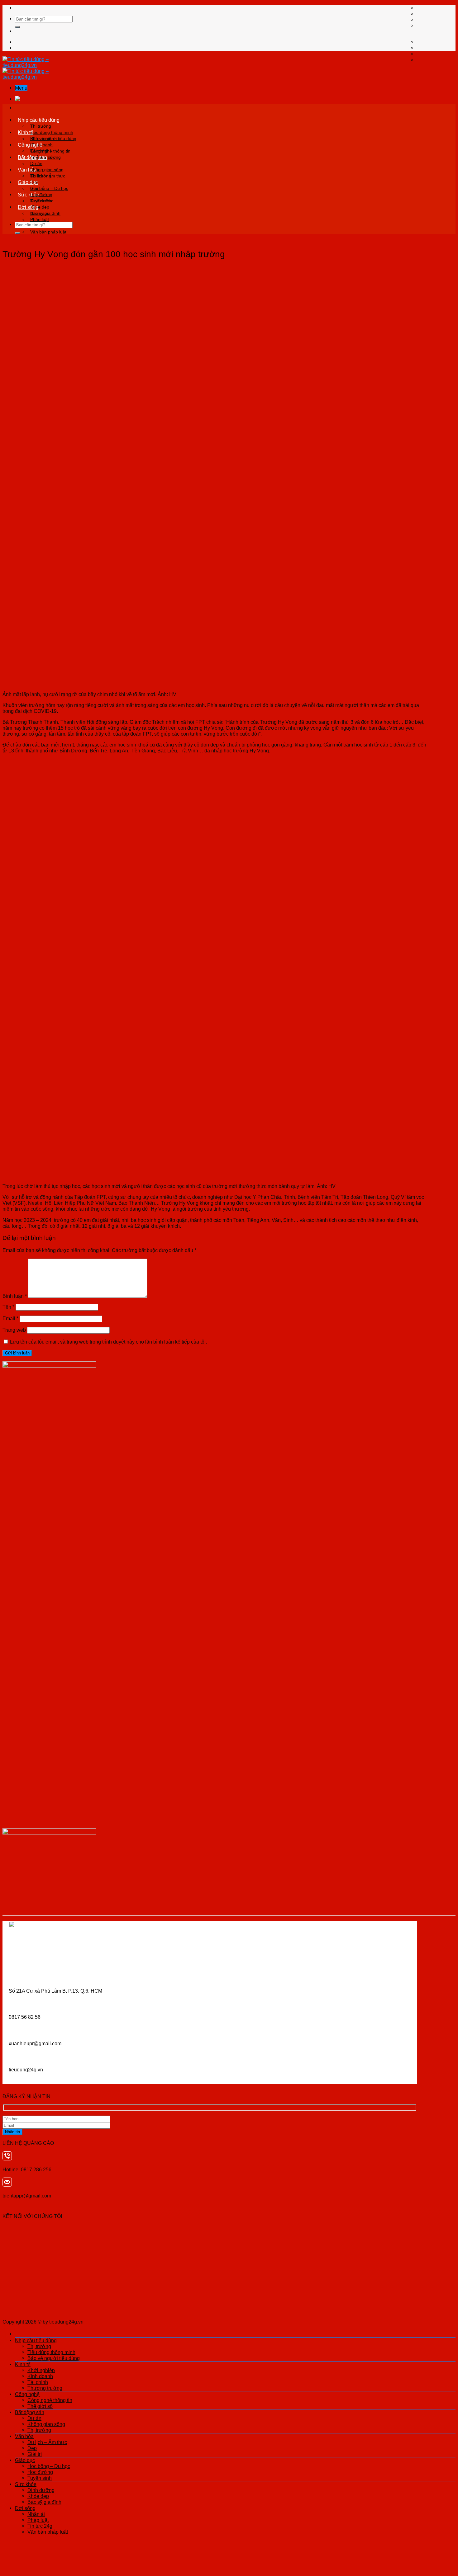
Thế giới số (40, 2406)
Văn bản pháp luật (48, 232)
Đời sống (28, 207)
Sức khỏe (29, 195)
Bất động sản (32, 157)
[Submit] (17, 27)
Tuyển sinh (40, 2478)
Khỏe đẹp (38, 2496)
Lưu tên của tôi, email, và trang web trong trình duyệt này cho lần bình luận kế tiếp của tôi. (108, 1342)
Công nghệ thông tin (50, 151)
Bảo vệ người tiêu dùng (54, 2358)
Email (10, 1318)
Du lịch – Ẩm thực (48, 176)
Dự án (36, 163)
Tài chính (38, 2382)
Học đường (40, 2472)
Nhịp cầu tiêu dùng (39, 120)
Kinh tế (26, 132)
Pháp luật (40, 219)
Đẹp (32, 2448)
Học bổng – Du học (49, 188)
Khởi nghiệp (42, 139)
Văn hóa (27, 170)
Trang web (14, 1330)
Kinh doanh (40, 2376)
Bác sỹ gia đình (44, 2502)
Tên (8, 1307)
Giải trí (35, 2454)
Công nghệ (30, 145)
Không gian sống (47, 170)
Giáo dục (28, 182)
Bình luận (15, 1296)
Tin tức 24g (40, 2526)
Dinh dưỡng (42, 201)
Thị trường (41, 126)
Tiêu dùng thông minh (52, 132)
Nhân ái (38, 213)
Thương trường (45, 2388)
